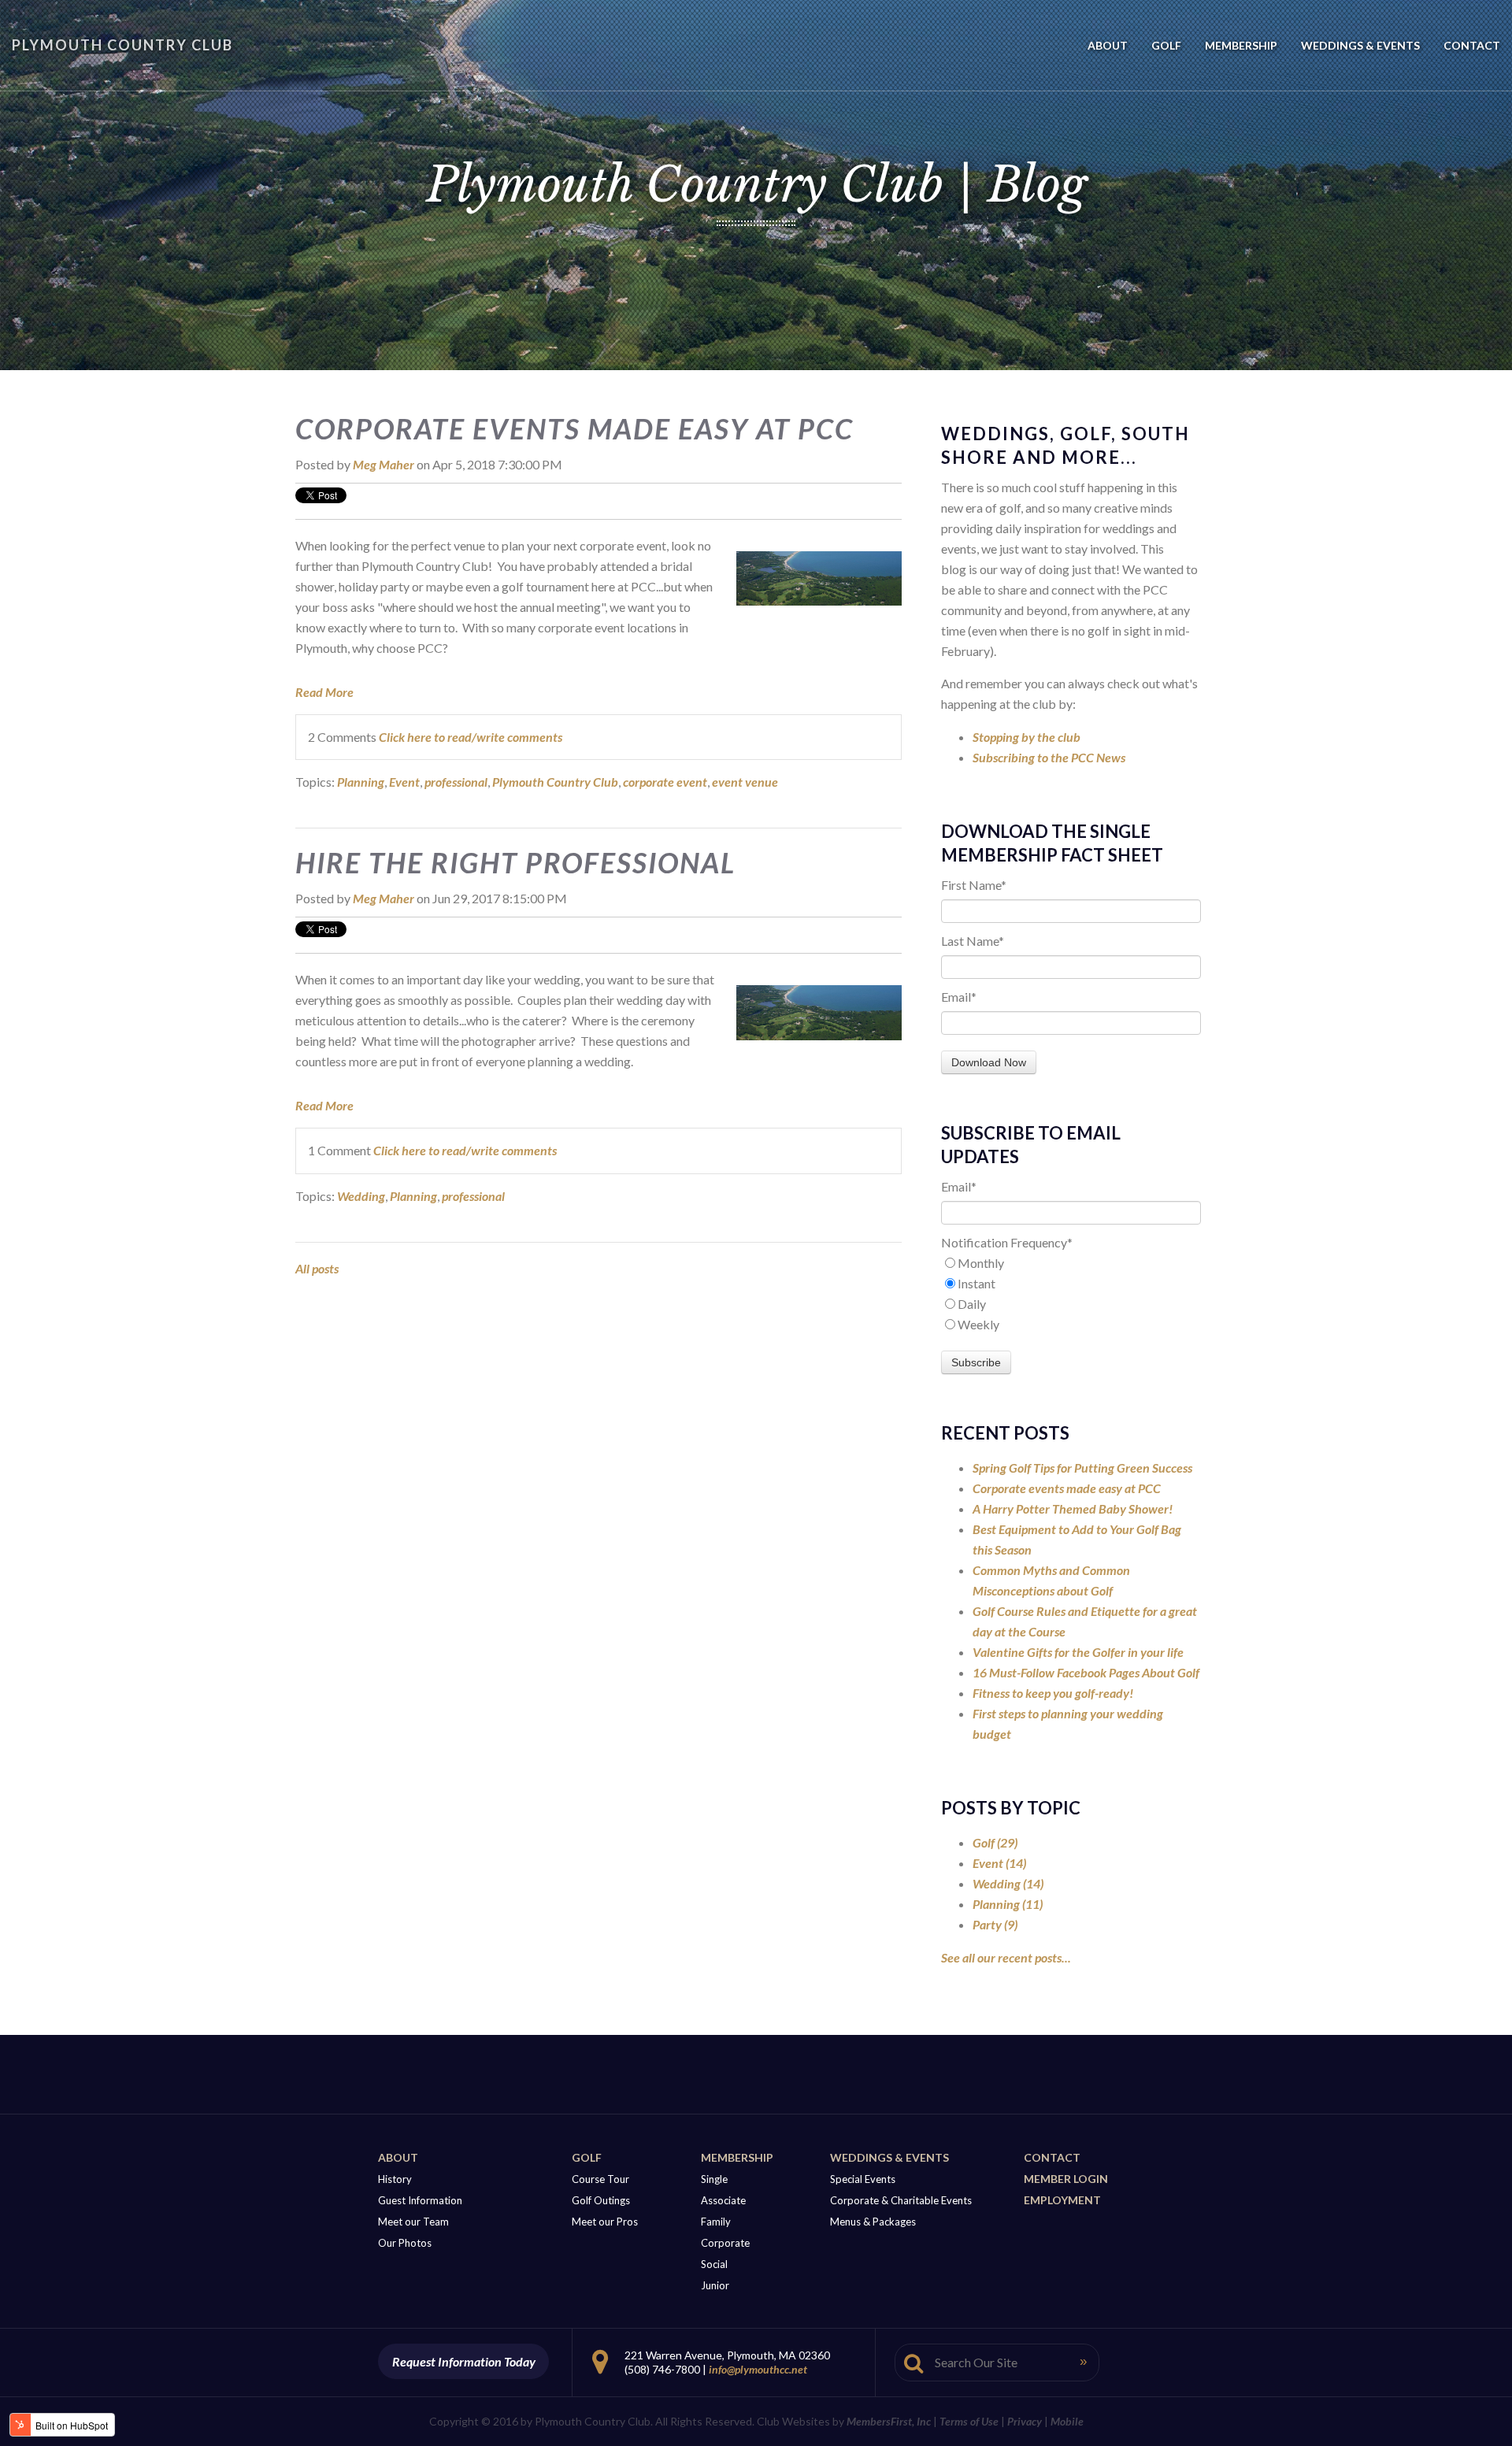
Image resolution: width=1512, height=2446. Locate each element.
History (395, 2179)
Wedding (361, 1196)
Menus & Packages (873, 2222)
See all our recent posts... (1006, 1957)
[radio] (1071, 1263)
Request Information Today (464, 2361)
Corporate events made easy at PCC (574, 428)
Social (714, 2264)
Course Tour (600, 2179)
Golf (995, 1842)
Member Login (1066, 2179)
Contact (1052, 2157)
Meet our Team (413, 2222)
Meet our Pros (605, 2222)
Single (714, 2179)
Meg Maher (384, 464)
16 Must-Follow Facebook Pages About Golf (1086, 1672)
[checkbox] (1071, 1294)
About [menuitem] (1108, 45)
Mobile (1067, 2421)
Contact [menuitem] (1472, 45)
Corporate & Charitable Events (901, 2200)
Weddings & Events (889, 2157)
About (398, 2157)
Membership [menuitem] (1241, 45)
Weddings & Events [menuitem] (1360, 45)
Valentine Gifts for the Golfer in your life (1078, 1652)
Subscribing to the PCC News (1049, 757)
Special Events (863, 2179)
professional (456, 782)
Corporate (725, 2243)
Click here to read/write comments (471, 737)
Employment (1062, 2200)
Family (716, 2222)
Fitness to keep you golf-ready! (1053, 1693)
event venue (745, 782)
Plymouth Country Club (555, 782)
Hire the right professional (515, 862)
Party (995, 1924)
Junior (715, 2285)
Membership (737, 2157)
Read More (324, 692)
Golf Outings (601, 2200)
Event (404, 782)
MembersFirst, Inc (889, 2421)
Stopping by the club (1027, 737)
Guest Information (420, 2200)
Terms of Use (969, 2421)
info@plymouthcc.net (758, 2369)
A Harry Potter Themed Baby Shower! (1073, 1508)
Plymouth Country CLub (122, 45)
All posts (317, 1268)
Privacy (1025, 2421)
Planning (361, 782)
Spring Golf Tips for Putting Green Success (1082, 1468)
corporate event (665, 782)
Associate (723, 2200)
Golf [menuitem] (1166, 45)
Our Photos (405, 2243)
